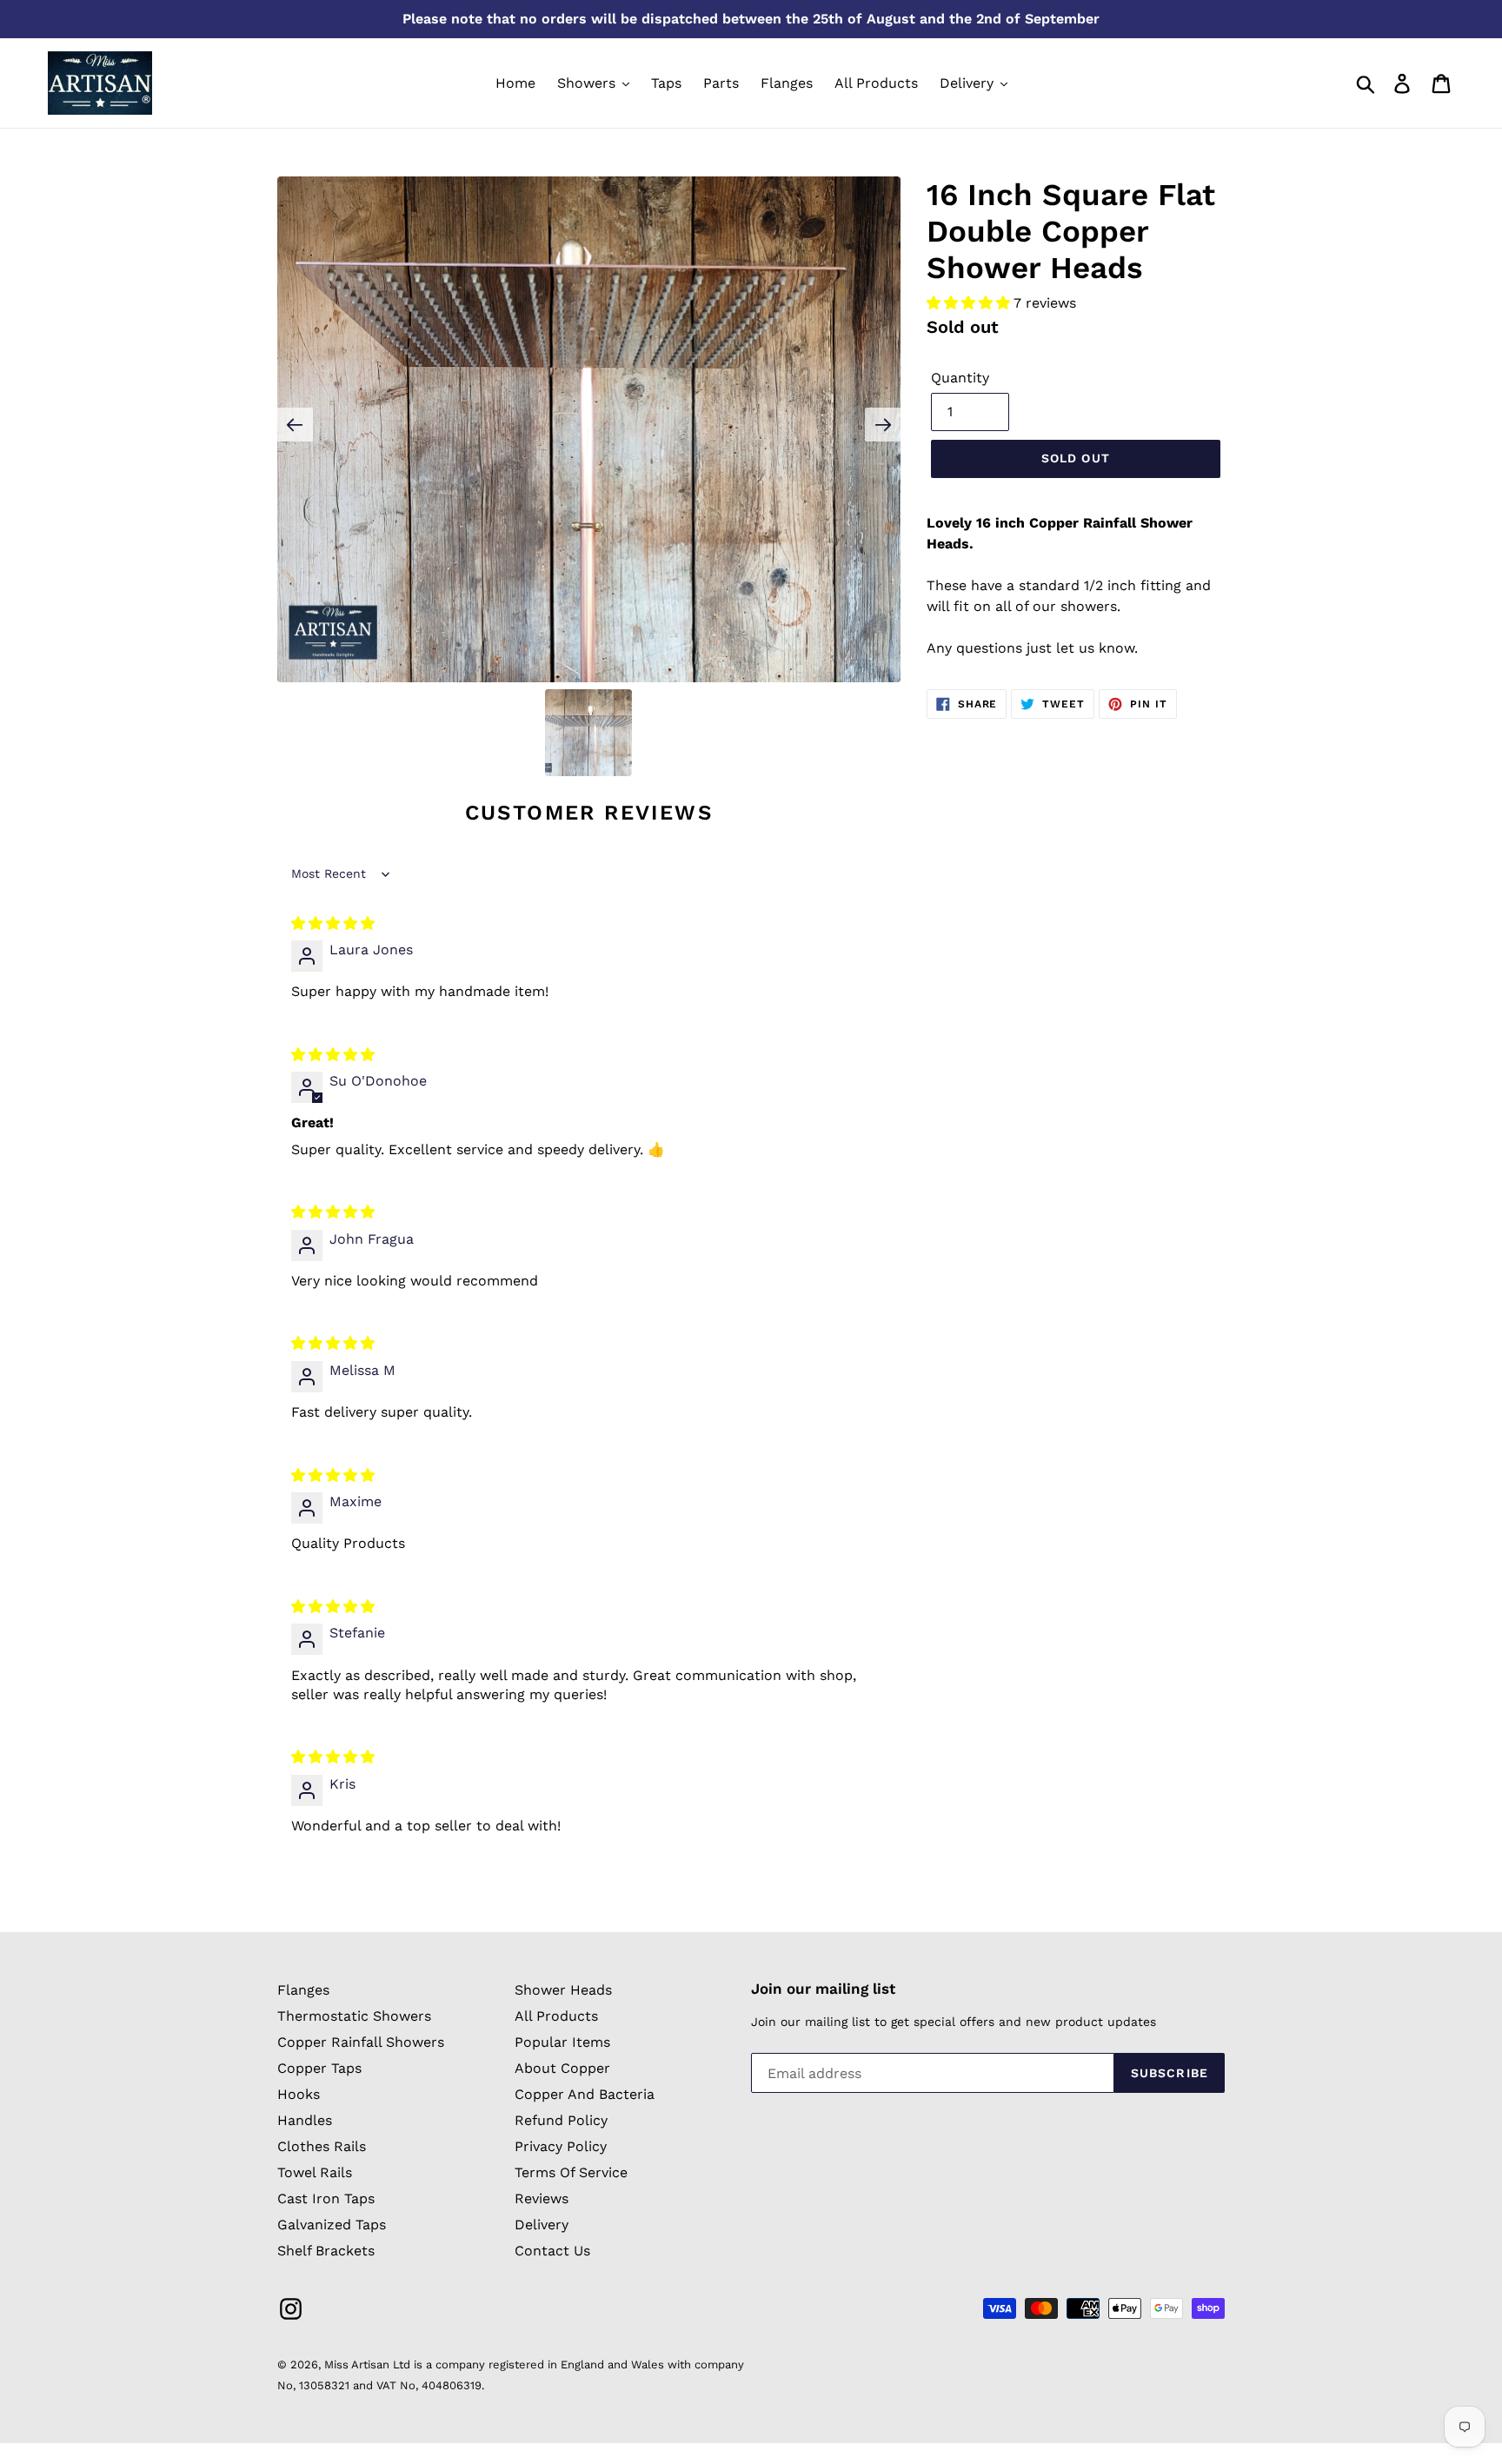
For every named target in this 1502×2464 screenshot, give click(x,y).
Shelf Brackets (326, 2251)
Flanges (303, 1990)
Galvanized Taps (332, 2225)
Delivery (542, 2225)
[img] (333, 923)
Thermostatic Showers (354, 2016)
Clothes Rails (322, 2146)
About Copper (562, 2068)
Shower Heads (563, 1990)
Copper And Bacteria (585, 2094)
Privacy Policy (561, 2146)
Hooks (299, 2094)
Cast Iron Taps (326, 2198)
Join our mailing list (823, 1989)
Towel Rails (315, 2172)
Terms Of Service (571, 2172)
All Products (556, 2016)
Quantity (960, 378)
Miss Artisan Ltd (367, 2364)
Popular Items (562, 2042)
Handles (305, 2120)
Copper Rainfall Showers (361, 2042)
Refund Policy (561, 2120)
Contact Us (552, 2251)
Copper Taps (319, 2068)
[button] (970, 303)
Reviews (542, 2198)
